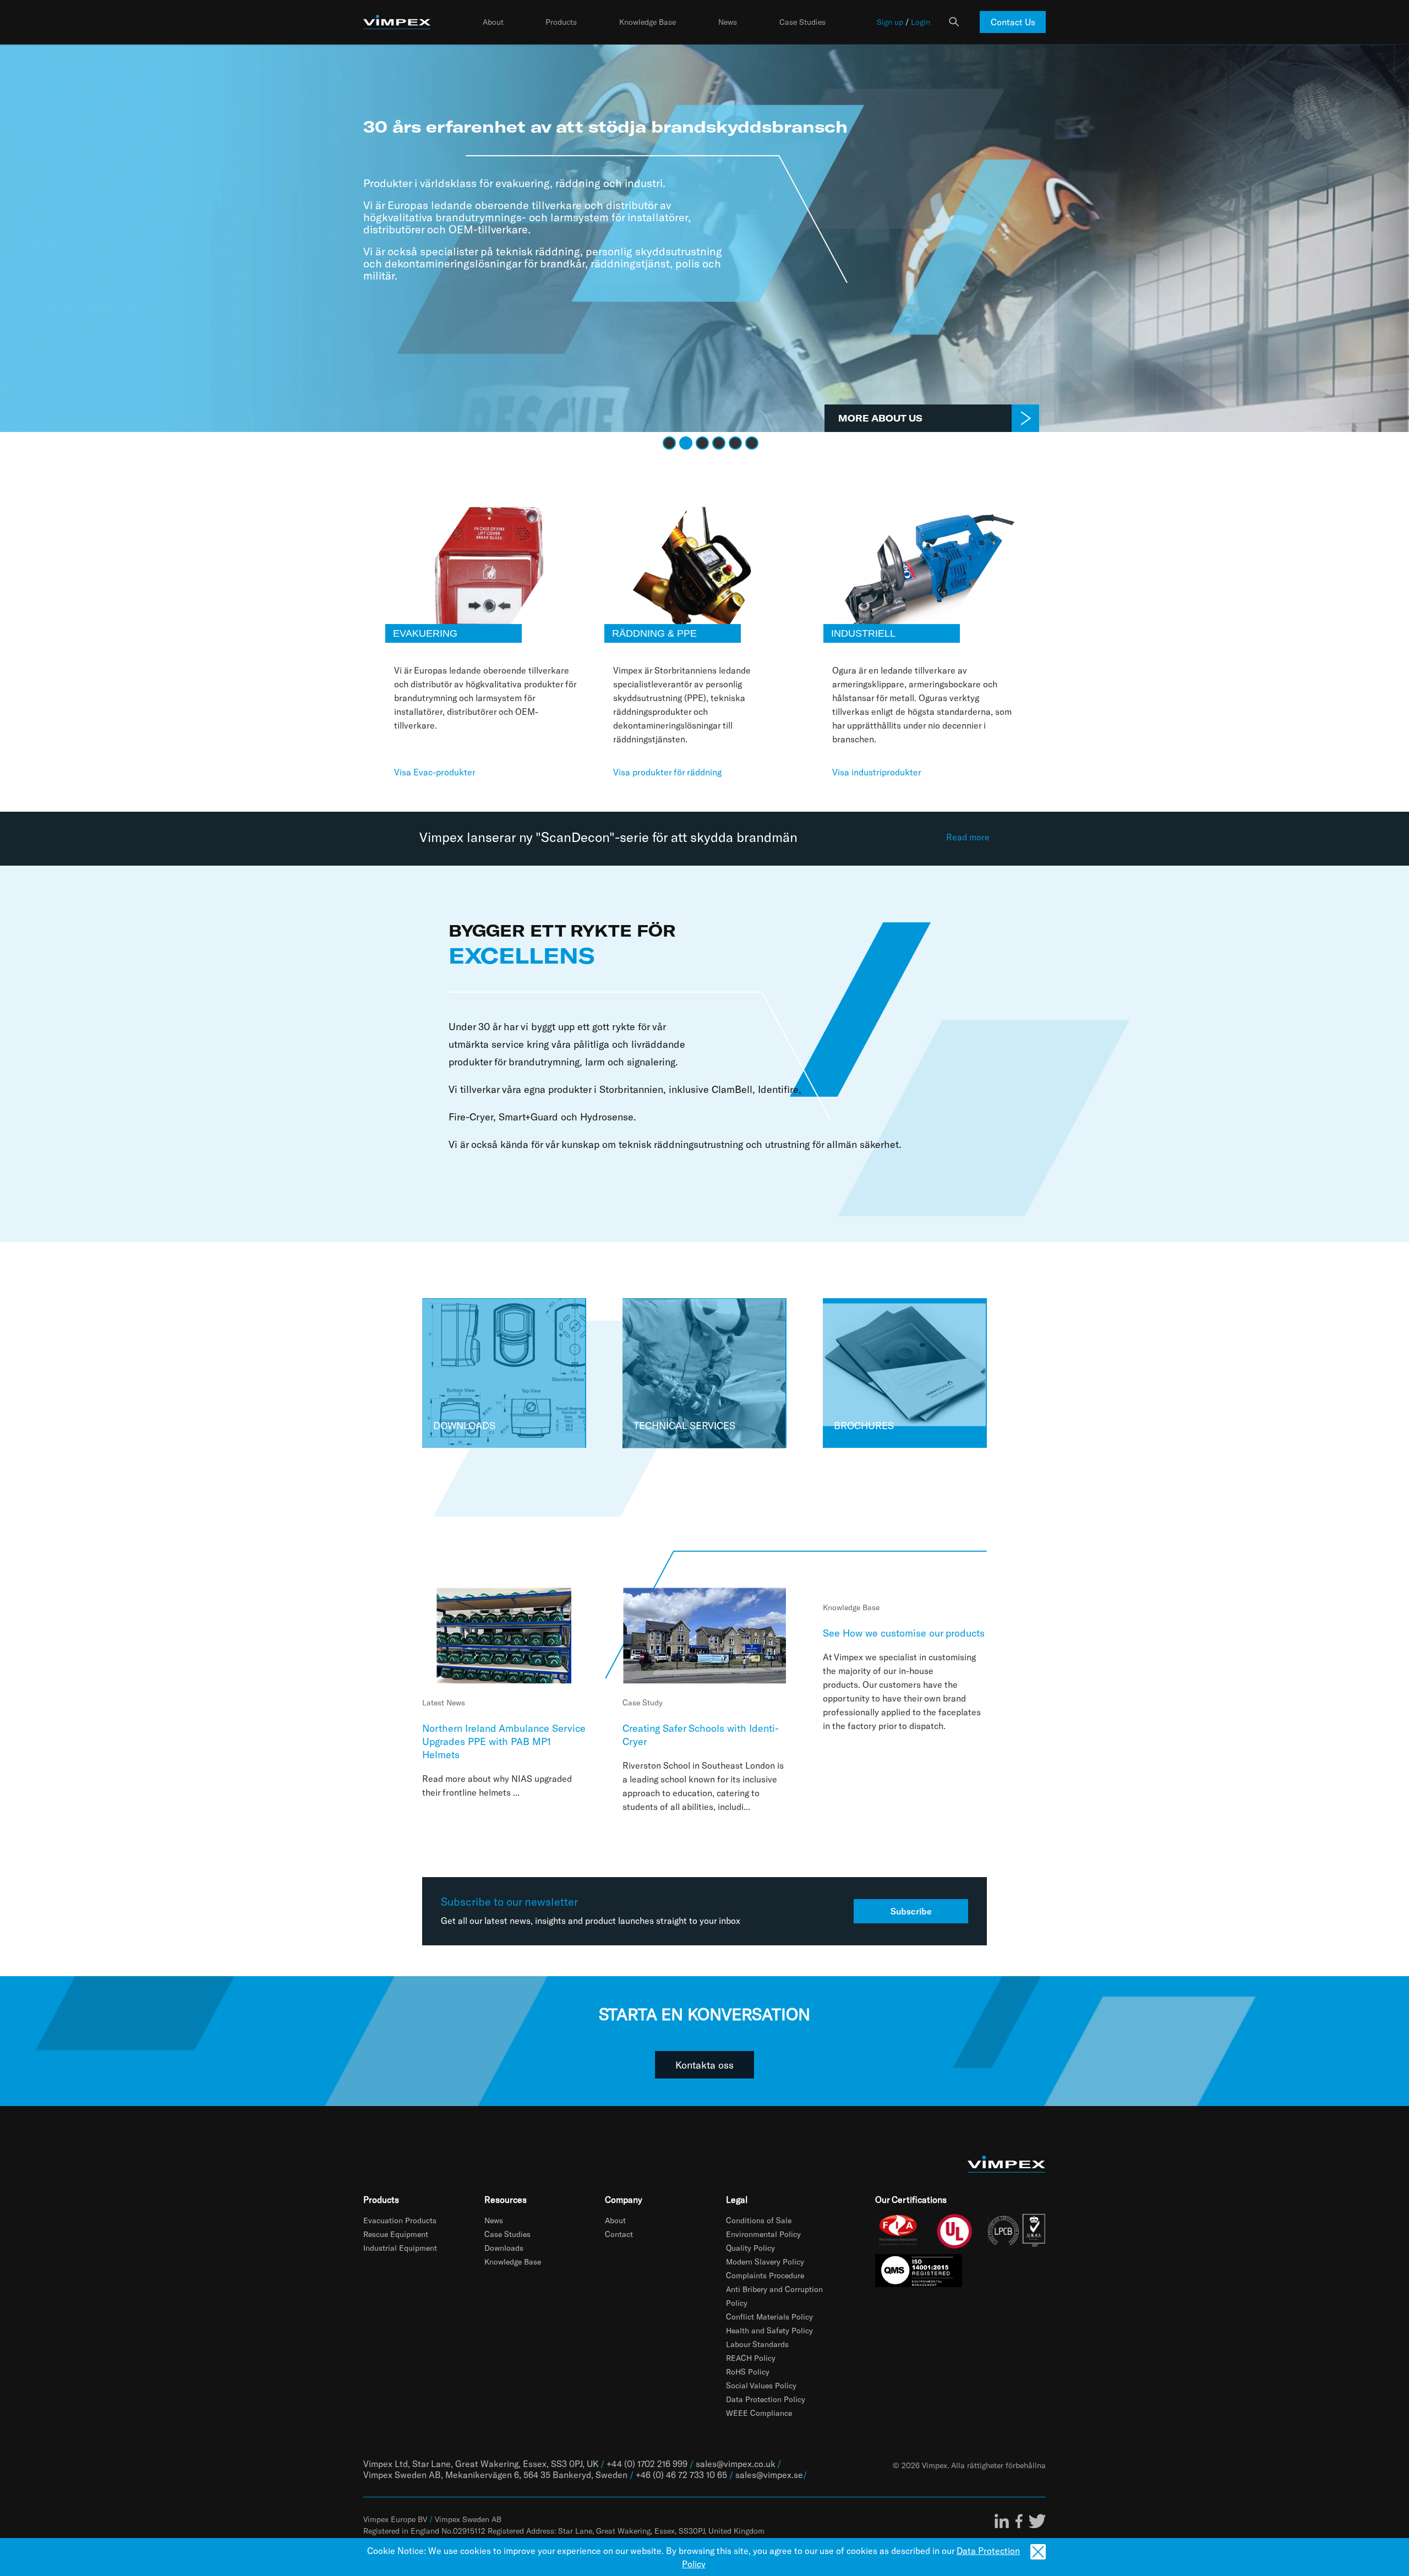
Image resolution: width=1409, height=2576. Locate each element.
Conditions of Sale (759, 2220)
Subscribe (911, 1911)
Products (561, 22)
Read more (968, 837)
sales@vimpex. (764, 2474)
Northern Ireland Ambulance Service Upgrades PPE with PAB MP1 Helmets (504, 1741)
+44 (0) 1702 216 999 (647, 2463)
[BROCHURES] (904, 1372)
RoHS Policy (748, 2372)
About (493, 22)
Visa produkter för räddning (667, 772)
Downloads (504, 2248)
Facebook (1019, 2521)
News (728, 22)
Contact (619, 2234)
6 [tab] (751, 442)
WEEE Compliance (759, 2413)
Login (921, 22)
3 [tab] (701, 442)
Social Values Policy (761, 2385)
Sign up (890, 22)
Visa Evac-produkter (435, 772)
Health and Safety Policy (769, 2330)
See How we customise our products (904, 1633)
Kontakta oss (704, 2065)
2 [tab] (685, 442)
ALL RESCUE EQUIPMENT (988, 418)
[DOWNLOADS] (504, 1372)
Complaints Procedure (765, 2275)
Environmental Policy (763, 2234)
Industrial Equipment (400, 2248)
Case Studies (802, 22)
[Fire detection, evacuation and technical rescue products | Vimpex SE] (397, 22)
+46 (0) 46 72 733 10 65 (681, 2474)
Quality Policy (750, 2248)
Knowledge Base (648, 22)
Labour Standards (757, 2344)
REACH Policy (751, 2358)
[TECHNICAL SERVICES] (704, 1372)
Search (954, 22)
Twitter (1037, 2521)
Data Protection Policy (766, 2399)
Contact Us (1013, 22)
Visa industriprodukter (877, 772)
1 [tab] (668, 442)
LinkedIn (1002, 2521)
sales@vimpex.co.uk (735, 2463)
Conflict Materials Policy (769, 2317)
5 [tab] (734, 442)
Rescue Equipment (396, 2234)
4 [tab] (718, 442)
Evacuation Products (400, 2220)
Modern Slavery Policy (765, 2261)
